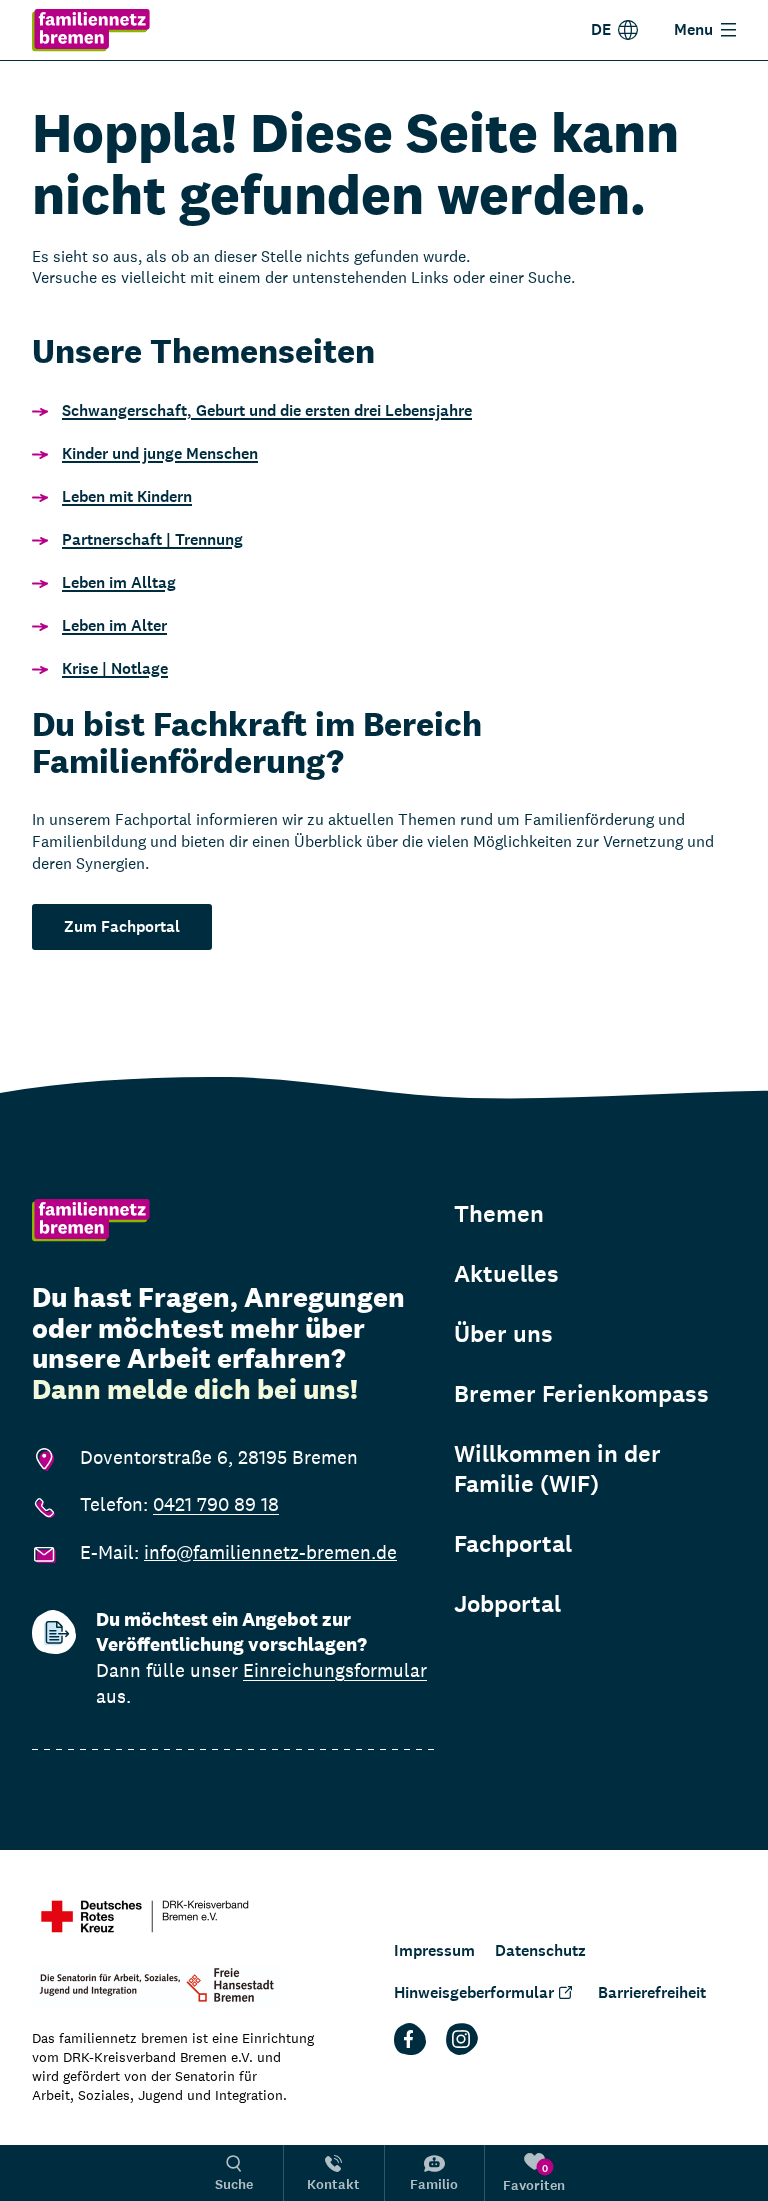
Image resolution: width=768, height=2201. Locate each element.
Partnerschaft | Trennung (152, 539)
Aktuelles (506, 1274)
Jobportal (507, 1604)
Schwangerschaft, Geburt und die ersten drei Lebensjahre (267, 410)
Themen (499, 1214)
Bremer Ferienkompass (581, 1394)
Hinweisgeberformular (474, 1992)
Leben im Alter (114, 625)
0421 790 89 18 (216, 1504)
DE (601, 29)
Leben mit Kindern (127, 496)
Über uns (503, 1334)
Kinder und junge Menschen (160, 453)
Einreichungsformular (335, 1670)
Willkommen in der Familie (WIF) (557, 1469)
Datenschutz (540, 1950)
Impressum (434, 1950)
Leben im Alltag (119, 582)
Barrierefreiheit (652, 1992)
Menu (693, 29)
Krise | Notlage (115, 668)
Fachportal (513, 1544)
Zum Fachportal (122, 926)
